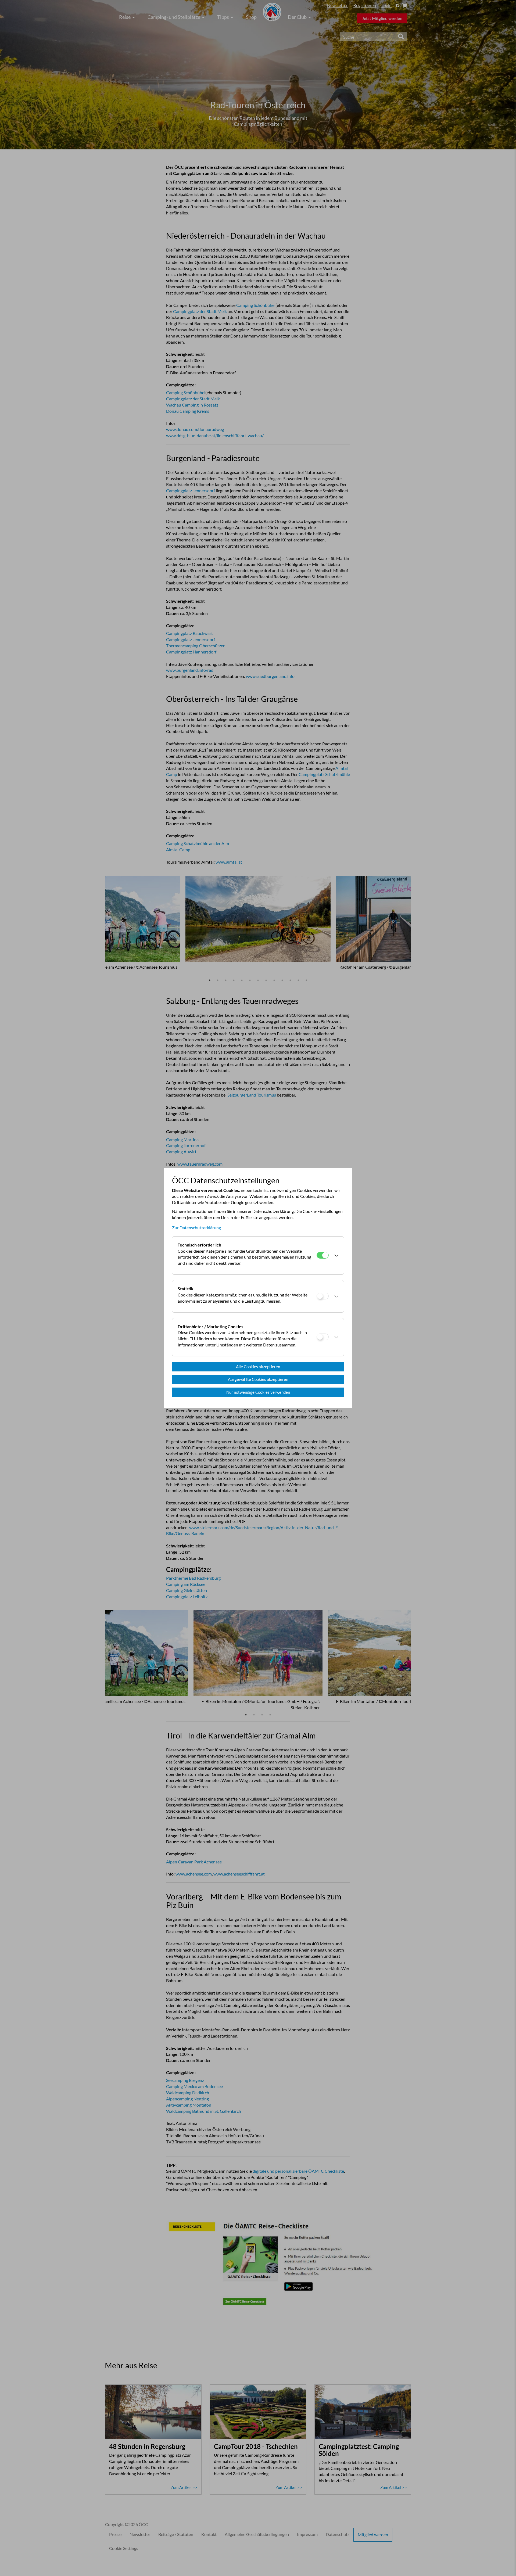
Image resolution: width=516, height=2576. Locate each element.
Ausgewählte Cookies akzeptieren (258, 1379)
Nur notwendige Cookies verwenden (258, 1392)
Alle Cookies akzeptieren (258, 1367)
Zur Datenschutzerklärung (196, 1228)
